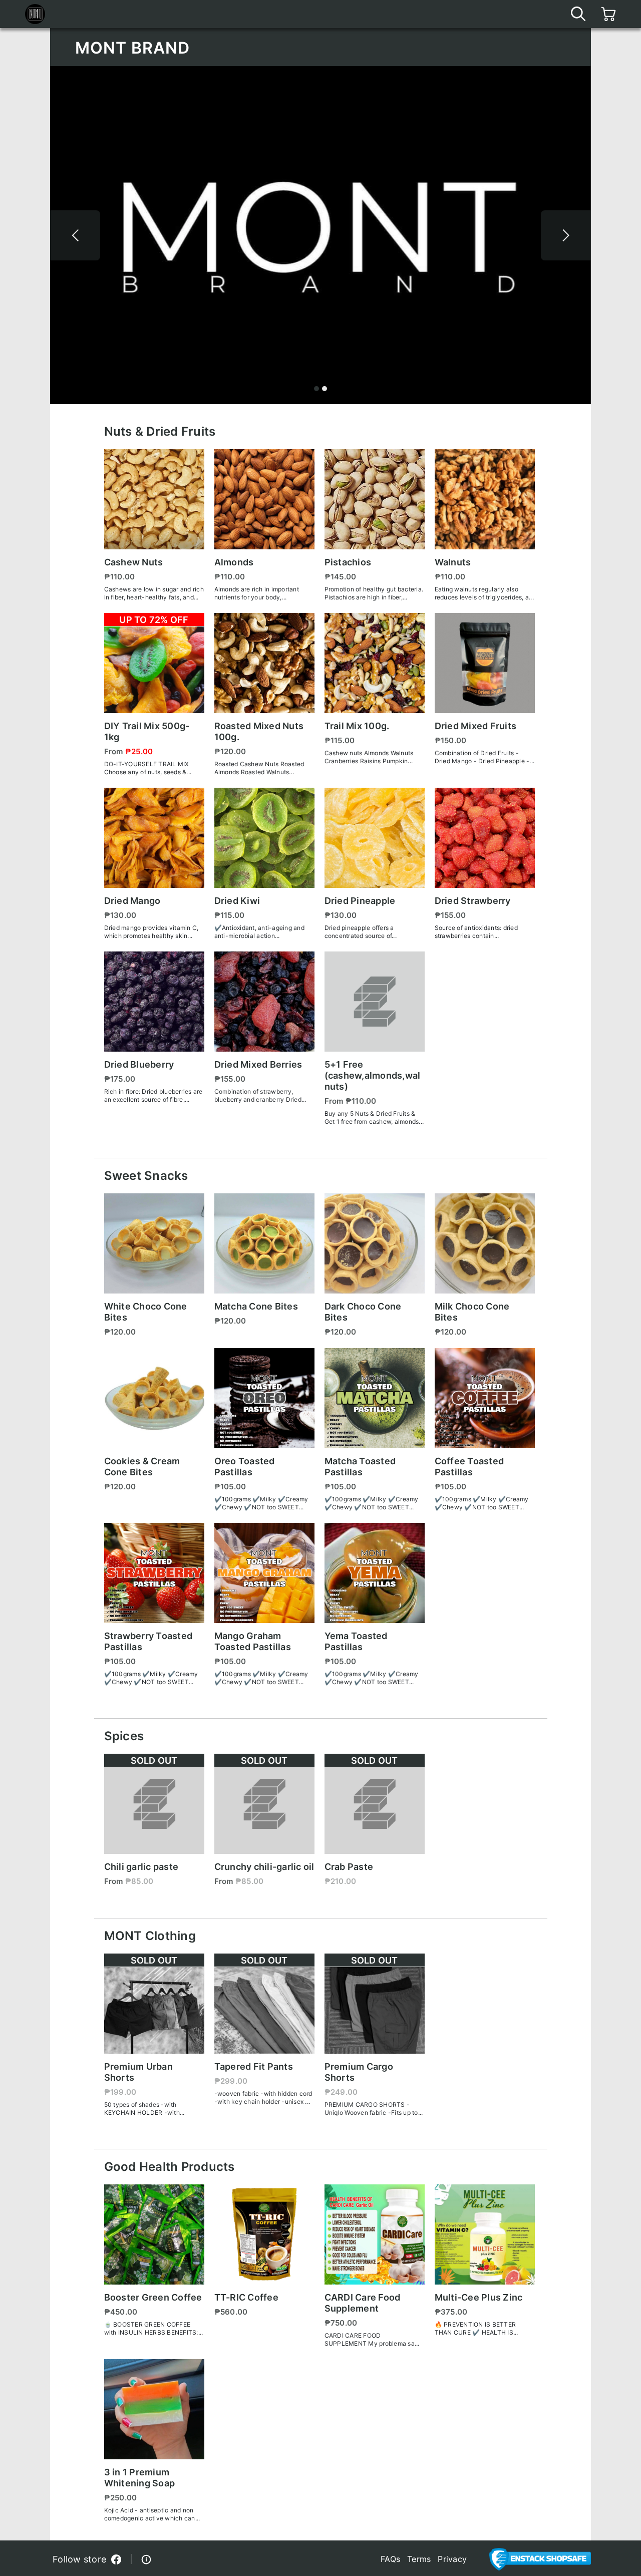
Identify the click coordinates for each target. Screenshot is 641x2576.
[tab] (316, 389)
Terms (419, 2559)
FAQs (390, 2559)
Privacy (452, 2559)
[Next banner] (566, 235)
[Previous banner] (75, 235)
